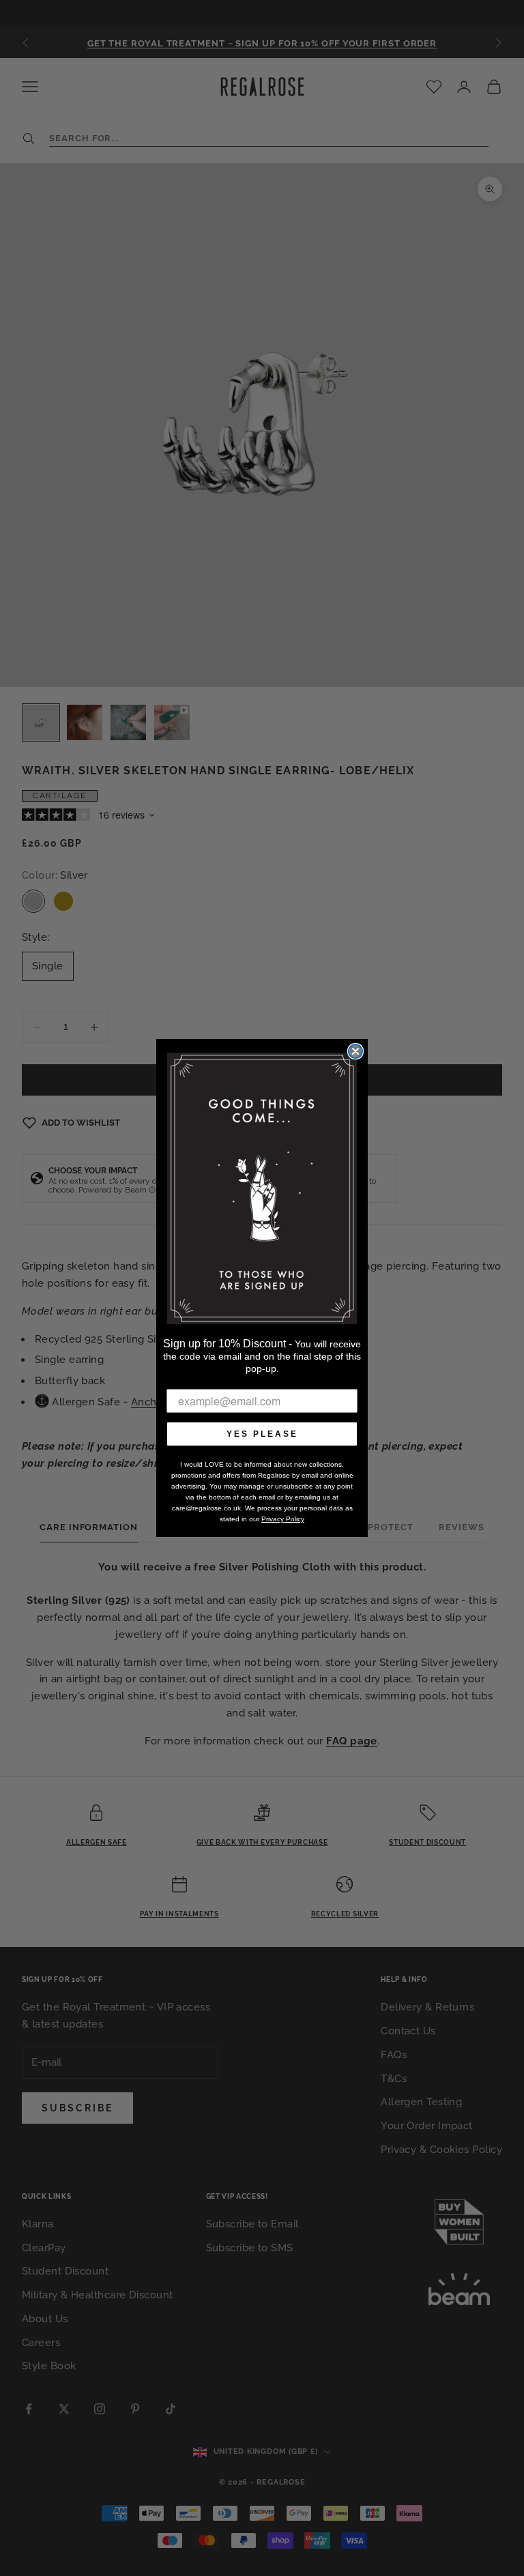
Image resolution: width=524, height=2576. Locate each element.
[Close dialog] (355, 1051)
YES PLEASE (262, 1434)
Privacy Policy (283, 1519)
